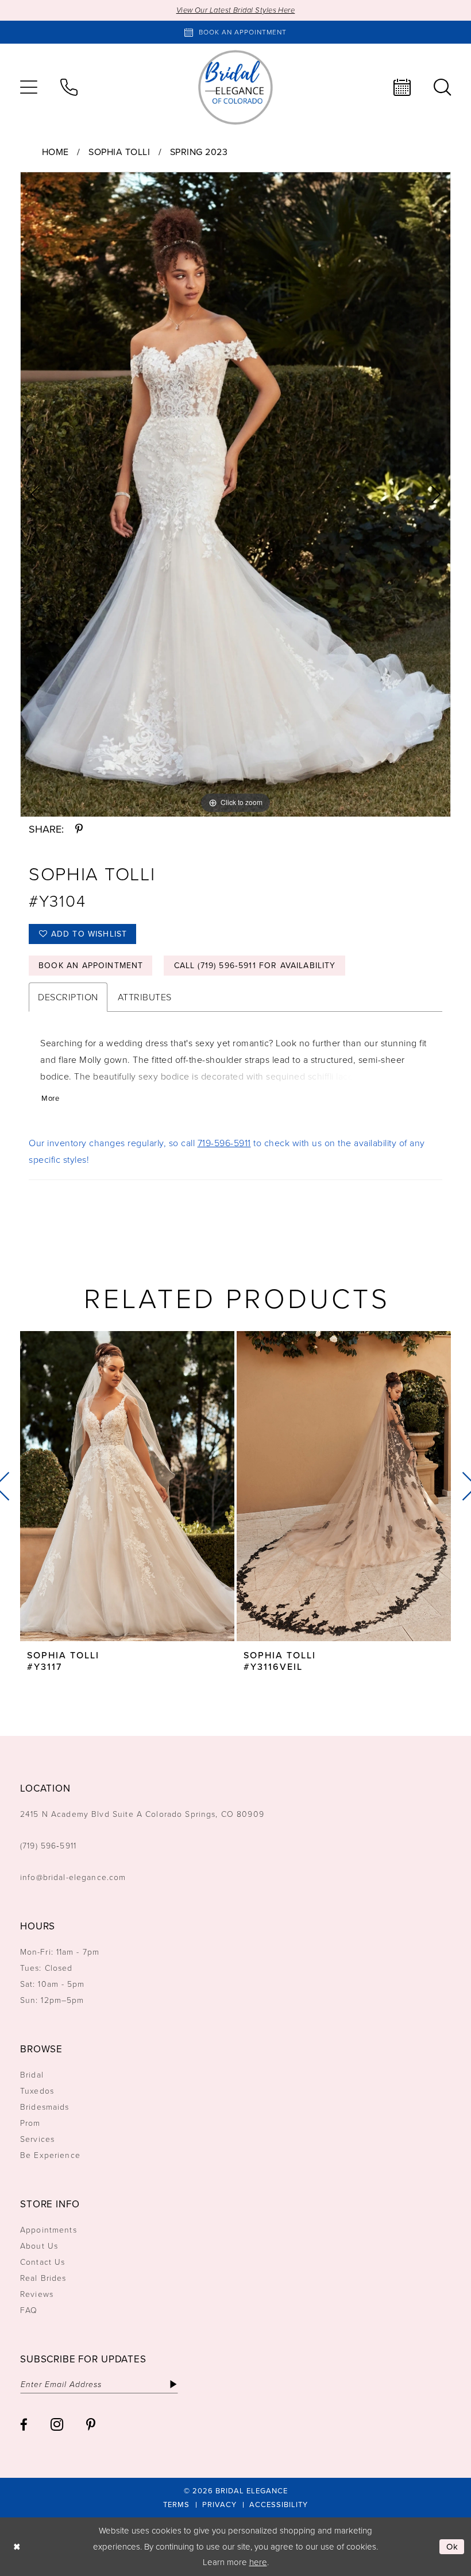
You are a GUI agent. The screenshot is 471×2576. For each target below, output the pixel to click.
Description (68, 997)
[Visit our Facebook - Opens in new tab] (24, 2425)
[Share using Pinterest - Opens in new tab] (79, 829)
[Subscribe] (173, 2384)
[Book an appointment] (402, 87)
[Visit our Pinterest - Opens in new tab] (91, 2425)
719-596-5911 (224, 1143)
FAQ (29, 2310)
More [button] (50, 1098)
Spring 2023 (199, 152)
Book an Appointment (91, 966)
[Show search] (442, 87)
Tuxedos (37, 2091)
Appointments (49, 2230)
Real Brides (43, 2278)
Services (37, 2139)
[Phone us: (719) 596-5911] (69, 87)
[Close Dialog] (17, 2547)
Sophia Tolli (119, 152)
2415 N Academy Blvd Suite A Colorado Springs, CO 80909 (142, 1814)
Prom (30, 2123)
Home (55, 152)
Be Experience (50, 2155)
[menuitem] (29, 87)
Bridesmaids (45, 2107)
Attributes (145, 997)
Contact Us (43, 2262)
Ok (453, 2547)
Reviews (37, 2294)
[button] (29, 87)
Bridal (32, 2075)
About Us (39, 2246)
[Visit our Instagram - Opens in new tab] (57, 2424)
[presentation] (127, 1486)
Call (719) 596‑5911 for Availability (255, 966)
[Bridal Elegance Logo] (235, 87)
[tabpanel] (235, 494)
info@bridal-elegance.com (73, 1877)
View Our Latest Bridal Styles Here (236, 10)
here (258, 2562)
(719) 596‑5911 (48, 1846)
